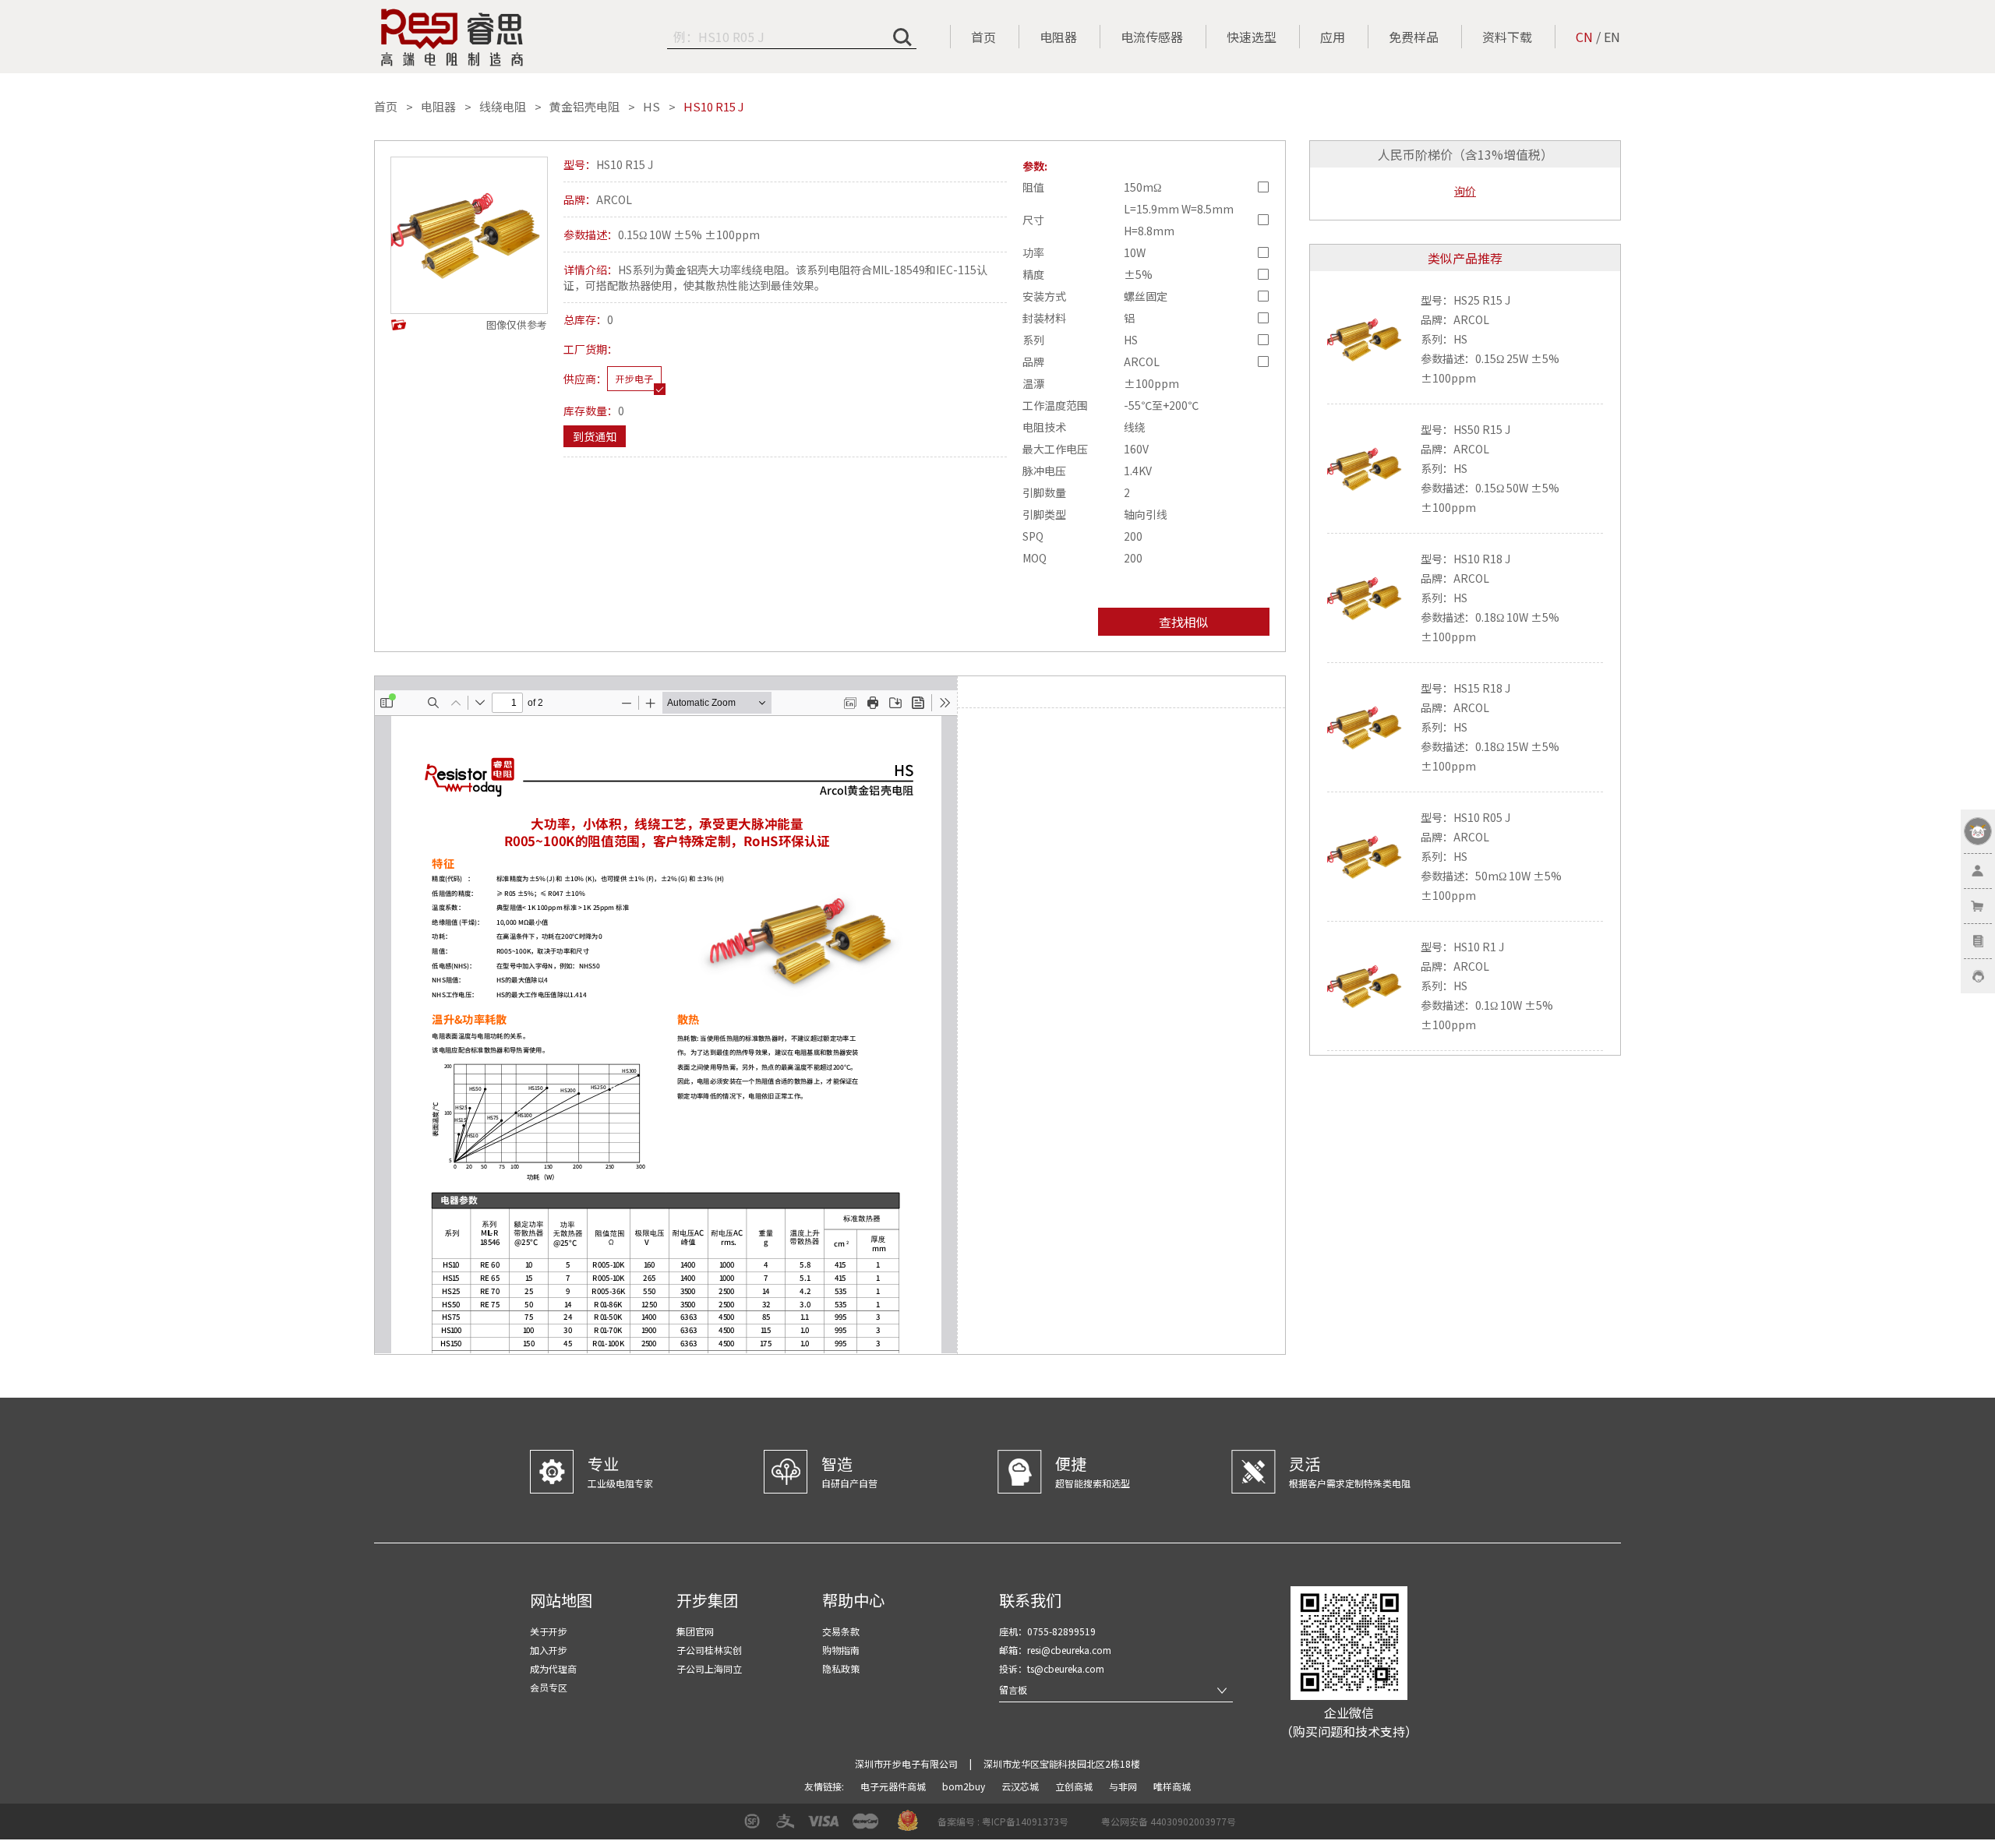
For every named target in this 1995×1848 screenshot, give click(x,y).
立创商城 (1075, 1786)
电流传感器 (1152, 37)
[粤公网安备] (1091, 1827)
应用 (1333, 37)
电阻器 (1058, 37)
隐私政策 (841, 1668)
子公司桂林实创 (709, 1650)
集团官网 (695, 1631)
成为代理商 (553, 1668)
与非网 (1124, 1786)
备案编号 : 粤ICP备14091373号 (1003, 1821)
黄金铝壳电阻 (584, 107)
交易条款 (841, 1631)
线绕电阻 (503, 107)
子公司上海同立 (709, 1668)
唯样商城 (1172, 1786)
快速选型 (1252, 37)
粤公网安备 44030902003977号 (1169, 1821)
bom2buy (965, 1786)
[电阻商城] (452, 37)
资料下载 (1507, 37)
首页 (983, 37)
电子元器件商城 (894, 1786)
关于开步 (549, 1631)
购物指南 (841, 1650)
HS (651, 107)
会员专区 (549, 1687)
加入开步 (549, 1650)
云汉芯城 (1021, 1786)
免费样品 (1414, 37)
